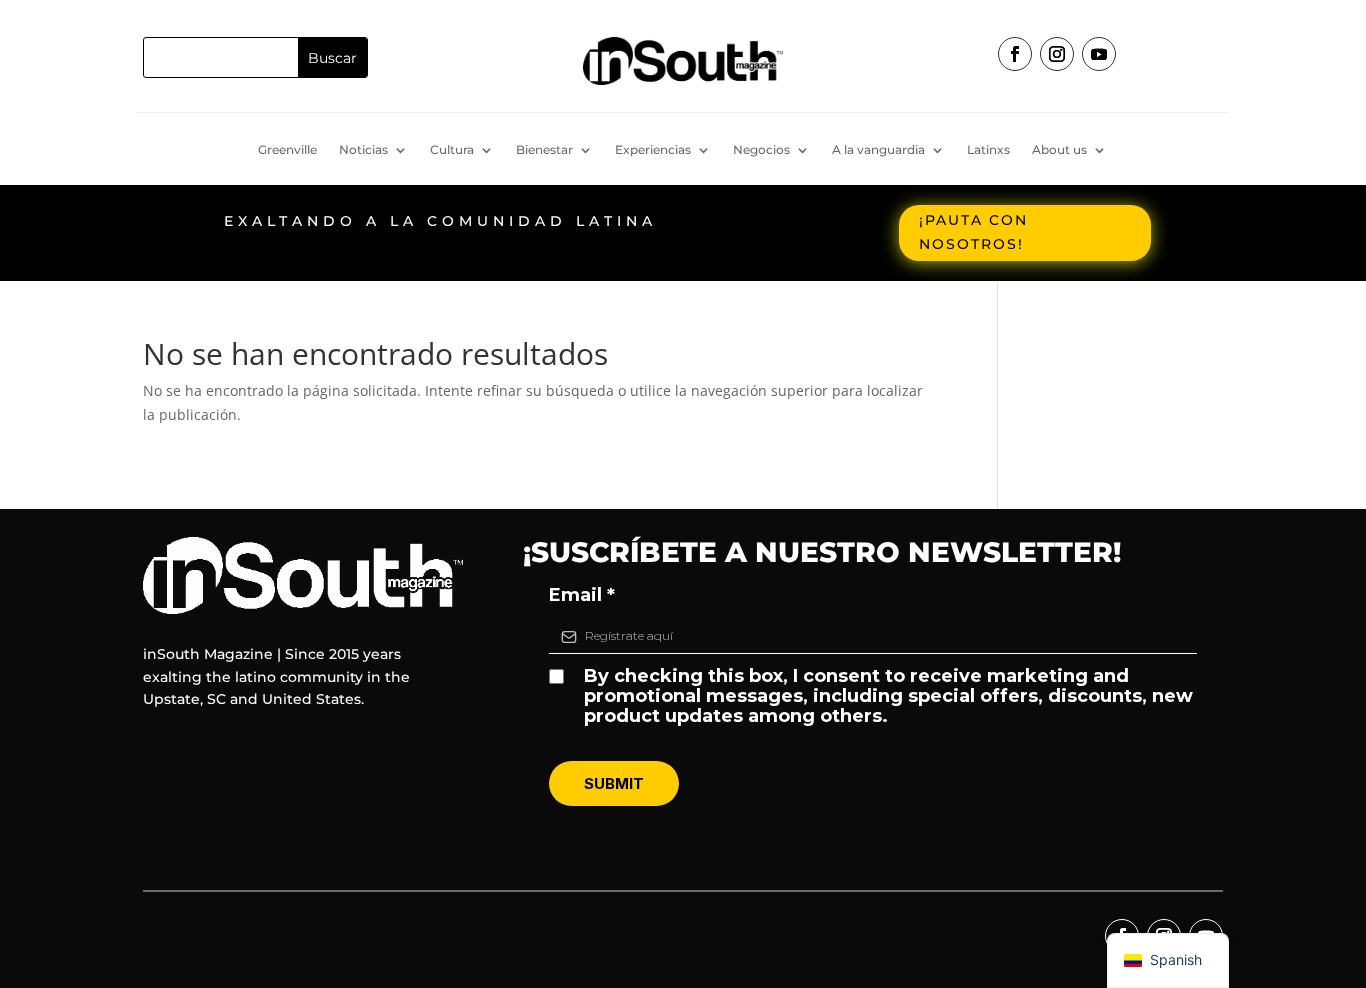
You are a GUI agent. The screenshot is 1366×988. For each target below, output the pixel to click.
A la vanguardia (878, 150)
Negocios (761, 150)
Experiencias (653, 150)
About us (1059, 150)
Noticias (363, 150)
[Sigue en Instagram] (1057, 54)
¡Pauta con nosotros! (973, 232)
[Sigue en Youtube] (1099, 54)
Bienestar (544, 150)
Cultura (452, 150)
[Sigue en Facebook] (1015, 54)
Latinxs (988, 150)
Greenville (287, 150)
